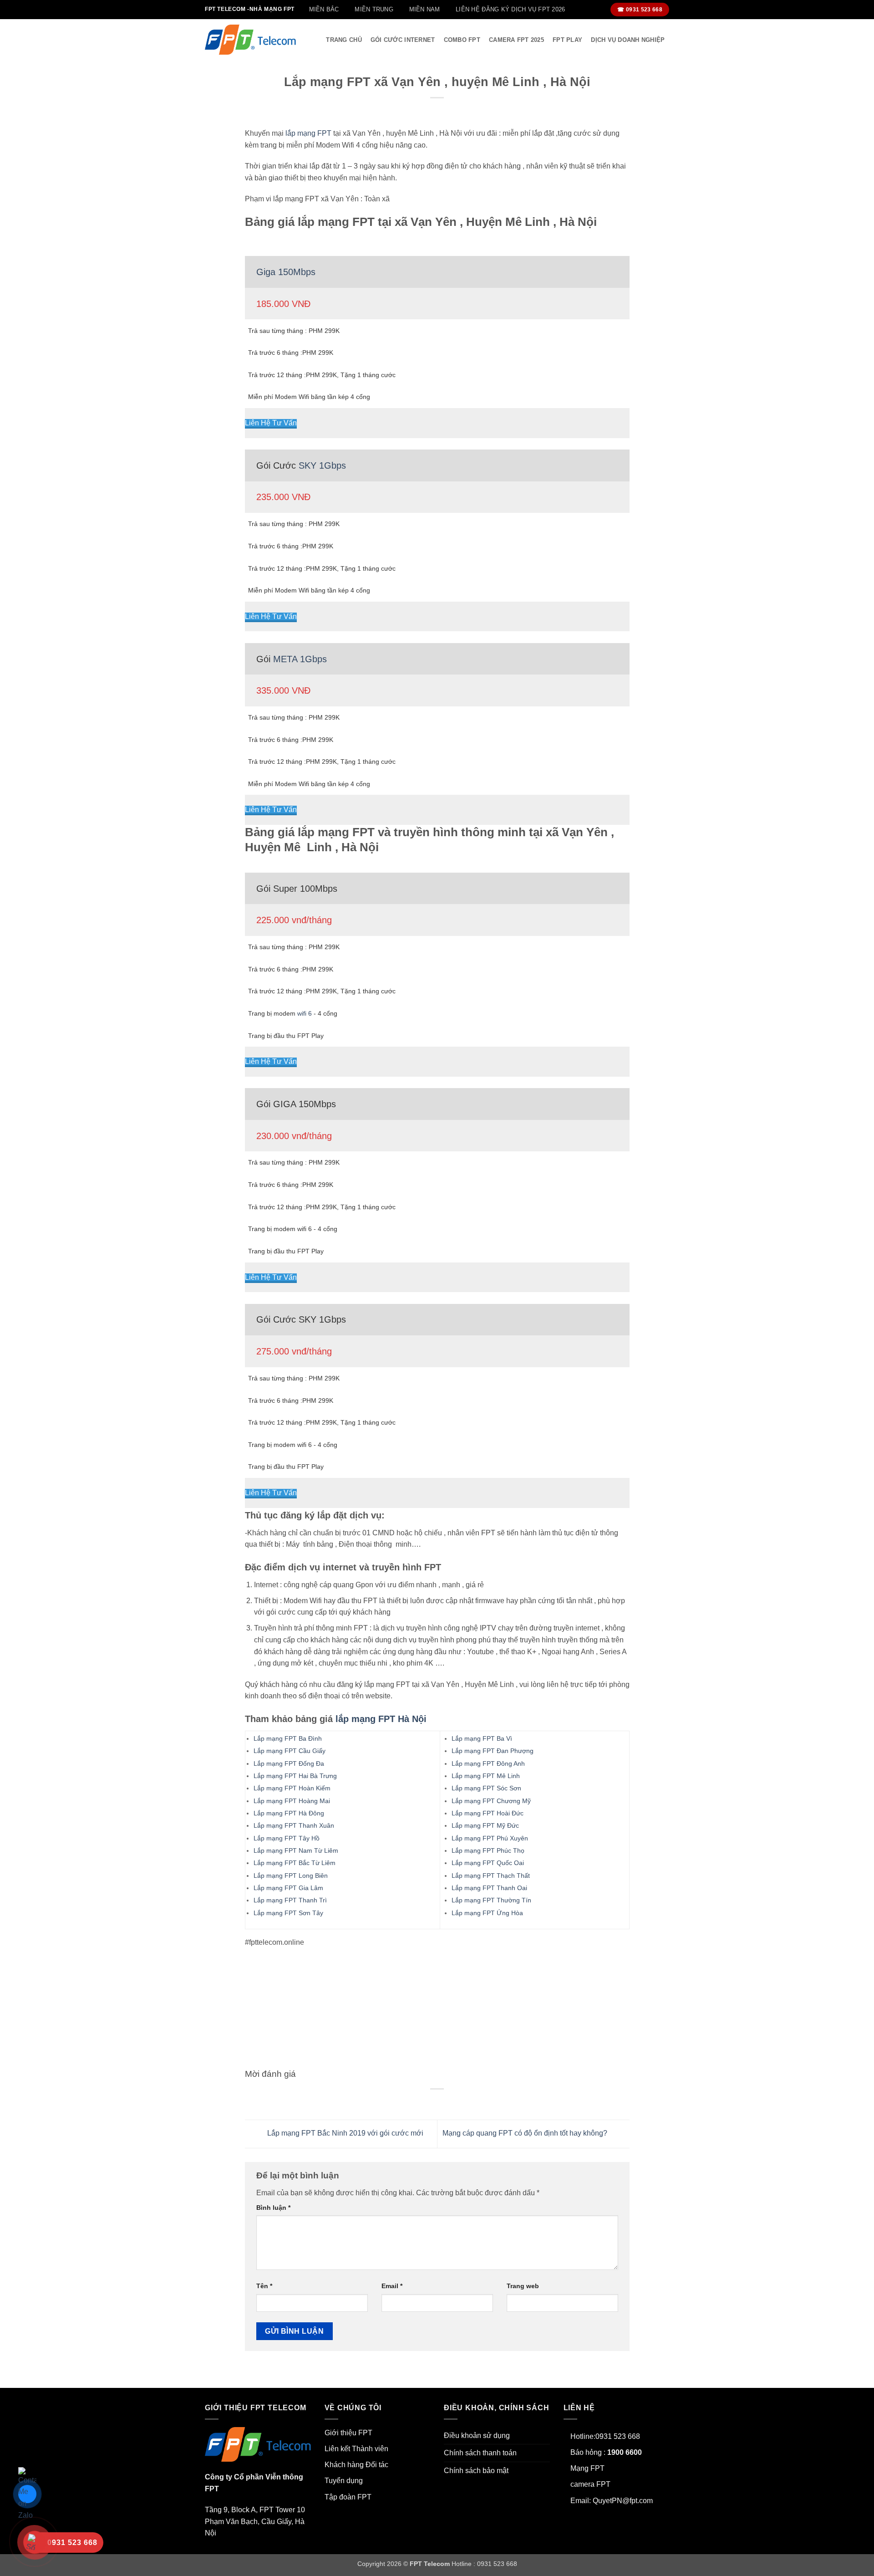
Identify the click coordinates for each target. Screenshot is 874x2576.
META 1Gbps (300, 659)
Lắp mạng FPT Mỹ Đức (485, 1825)
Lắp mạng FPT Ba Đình (288, 1738)
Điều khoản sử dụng (477, 2435)
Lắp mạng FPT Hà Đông (289, 1813)
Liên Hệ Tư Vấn (271, 423)
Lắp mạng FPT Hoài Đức (488, 1813)
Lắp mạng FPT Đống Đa (289, 1763)
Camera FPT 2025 (516, 40)
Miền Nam (425, 9)
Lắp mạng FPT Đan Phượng (493, 1751)
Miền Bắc (324, 9)
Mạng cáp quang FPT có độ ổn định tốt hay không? (526, 2134)
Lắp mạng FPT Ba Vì (482, 1738)
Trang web (523, 2286)
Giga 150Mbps (286, 272)
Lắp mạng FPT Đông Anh (488, 1763)
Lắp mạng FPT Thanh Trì (290, 1900)
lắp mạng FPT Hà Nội (381, 1719)
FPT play (567, 40)
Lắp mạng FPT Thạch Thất (491, 1876)
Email (392, 2286)
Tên (264, 2286)
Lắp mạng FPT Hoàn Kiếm (292, 1788)
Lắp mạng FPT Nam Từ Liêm (296, 1850)
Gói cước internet (403, 40)
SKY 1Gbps (322, 465)
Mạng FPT (587, 2468)
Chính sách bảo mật (476, 2471)
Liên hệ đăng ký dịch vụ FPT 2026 (510, 9)
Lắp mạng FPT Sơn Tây (288, 1913)
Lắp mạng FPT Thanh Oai (489, 1888)
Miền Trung (374, 9)
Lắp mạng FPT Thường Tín (491, 1900)
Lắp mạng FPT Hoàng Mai (292, 1801)
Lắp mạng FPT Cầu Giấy (290, 1751)
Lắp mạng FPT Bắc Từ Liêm (295, 1863)
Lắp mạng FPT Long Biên (291, 1876)
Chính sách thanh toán (480, 2453)
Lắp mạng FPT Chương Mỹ (491, 1801)
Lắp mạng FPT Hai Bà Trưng (295, 1776)
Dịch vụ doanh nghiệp (628, 40)
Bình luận (273, 2208)
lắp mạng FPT (308, 133)
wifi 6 (305, 1013)
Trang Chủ (344, 40)
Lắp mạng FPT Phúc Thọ (488, 1850)
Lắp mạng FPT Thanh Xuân (294, 1825)
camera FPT (590, 2484)
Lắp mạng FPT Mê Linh (486, 1776)
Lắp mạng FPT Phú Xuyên (490, 1838)
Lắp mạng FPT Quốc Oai (488, 1863)
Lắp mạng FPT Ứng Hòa (487, 1913)
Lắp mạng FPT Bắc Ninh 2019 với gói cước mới (344, 2134)
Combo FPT (462, 40)
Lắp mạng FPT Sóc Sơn (486, 1788)
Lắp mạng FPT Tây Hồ (287, 1838)
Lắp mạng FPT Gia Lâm (288, 1888)
